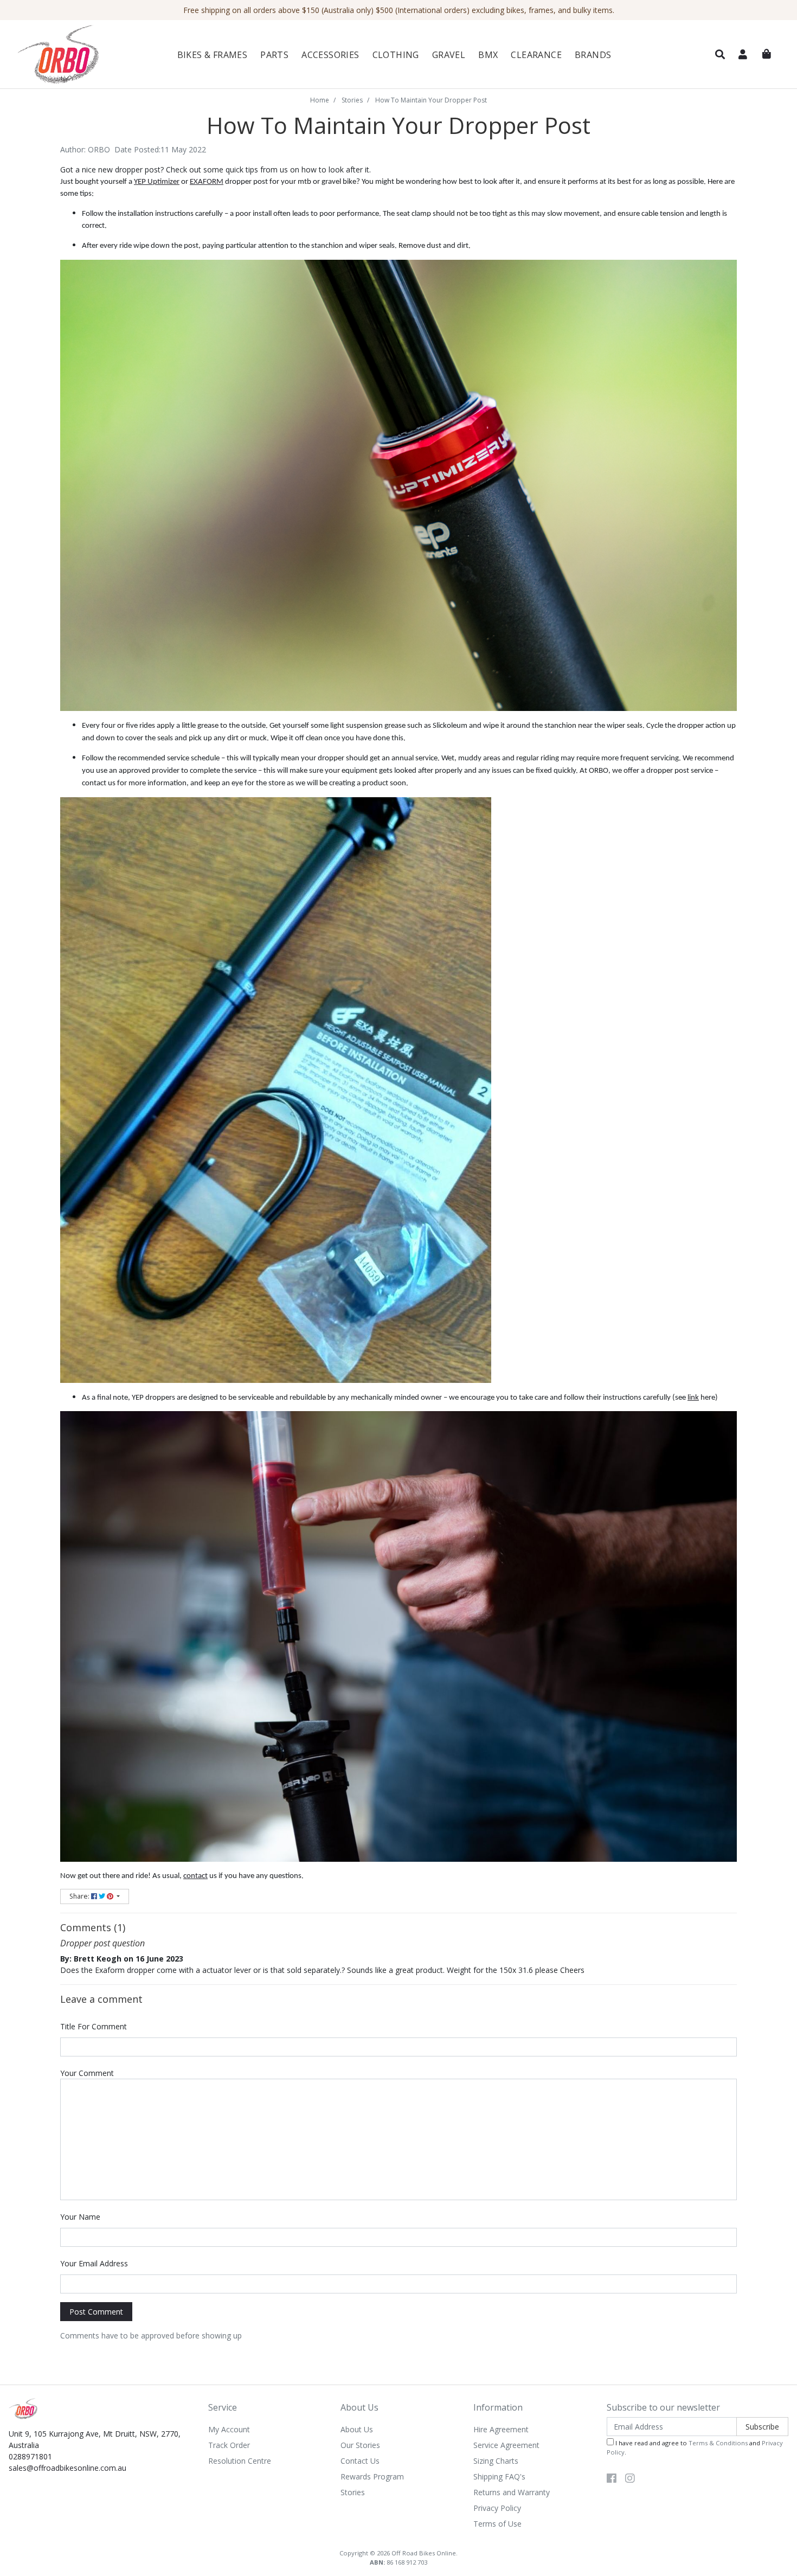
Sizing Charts (496, 2461)
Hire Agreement (501, 2429)
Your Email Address (94, 2263)
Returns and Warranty (512, 2492)
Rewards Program (372, 2476)
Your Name (80, 2217)
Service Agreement (506, 2445)
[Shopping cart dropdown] (767, 54)
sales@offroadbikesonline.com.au (68, 2468)
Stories (353, 2492)
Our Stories (360, 2445)
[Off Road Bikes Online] (74, 55)
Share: (80, 1896)
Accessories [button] (330, 55)
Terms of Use (497, 2524)
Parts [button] (274, 55)
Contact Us (360, 2461)
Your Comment (87, 2073)
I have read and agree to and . (695, 2447)
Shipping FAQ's (499, 2476)
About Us (357, 2429)
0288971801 (30, 2456)
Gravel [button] (449, 55)
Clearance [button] (536, 55)
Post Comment (96, 2312)
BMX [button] (488, 55)
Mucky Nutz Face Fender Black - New (100, 2535)
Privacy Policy (497, 2508)
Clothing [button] (396, 55)
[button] (720, 55)
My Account (229, 2429)
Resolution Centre (240, 2461)
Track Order (229, 2445)
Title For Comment (94, 2026)
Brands (593, 55)
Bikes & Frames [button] (213, 55)
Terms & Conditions (718, 2443)
